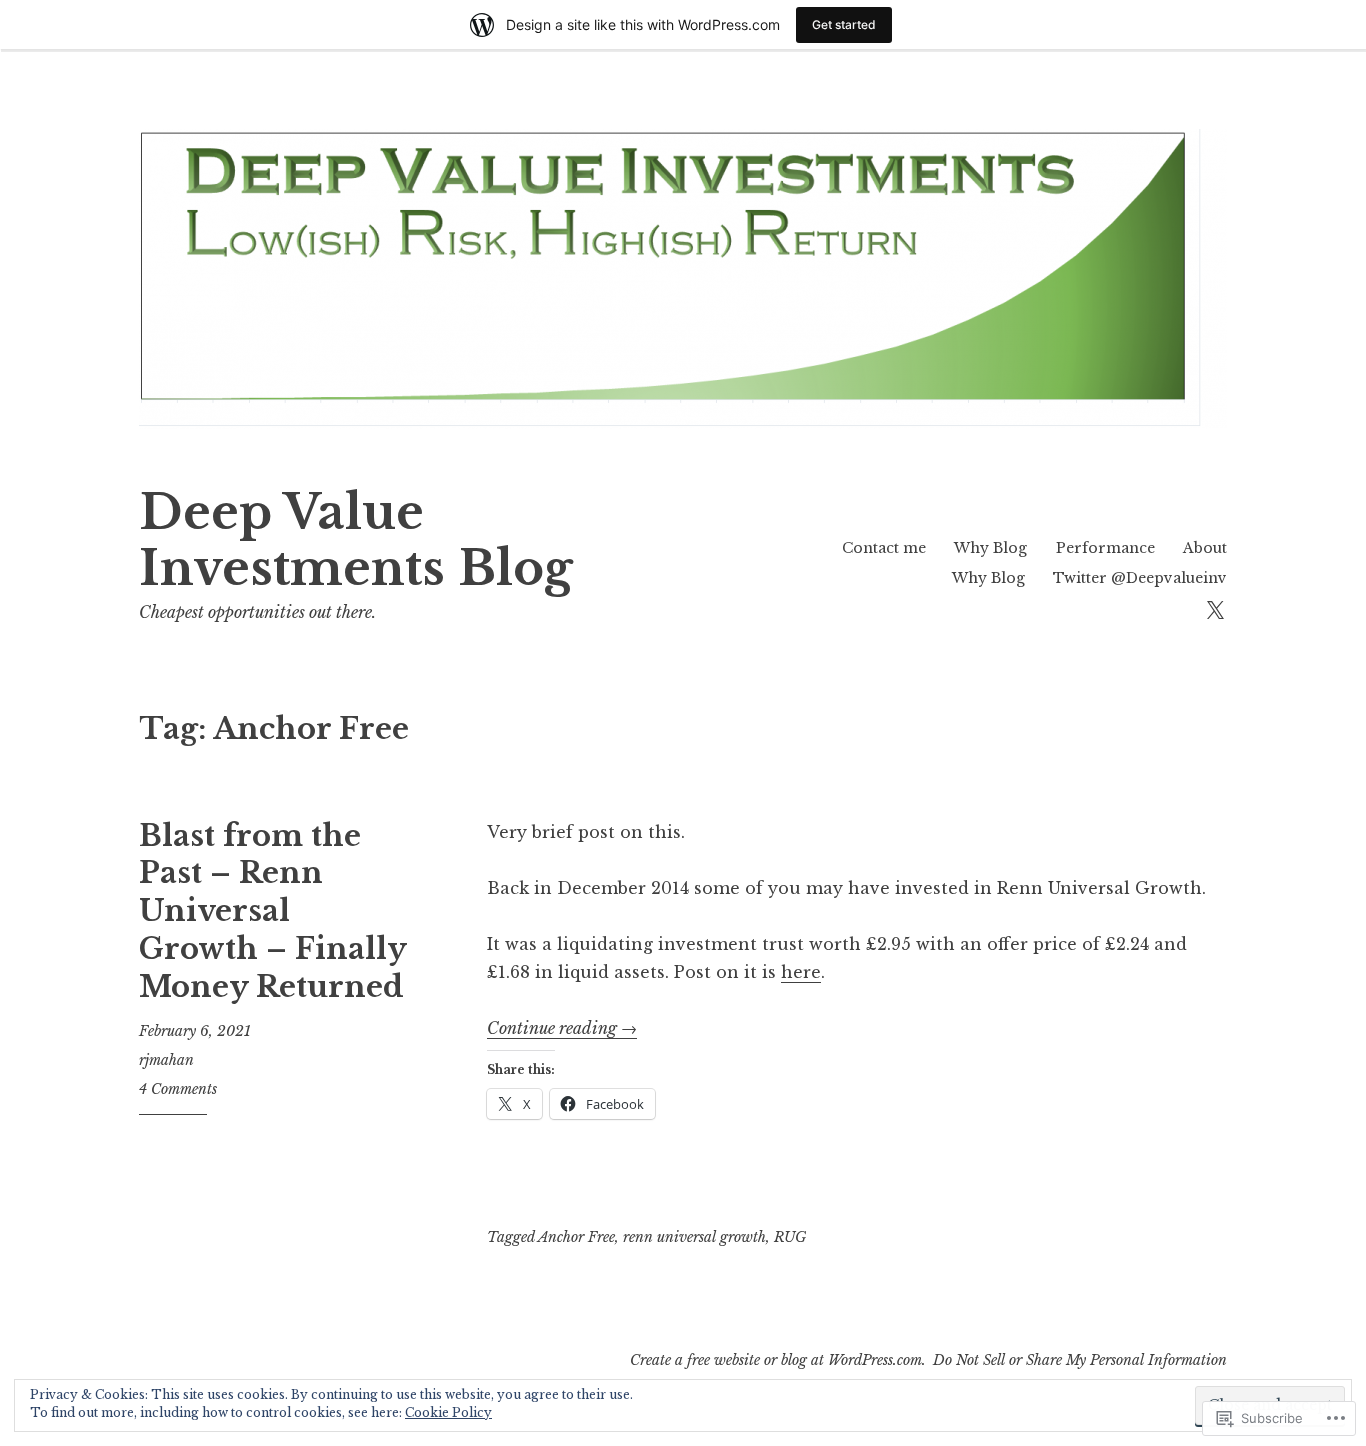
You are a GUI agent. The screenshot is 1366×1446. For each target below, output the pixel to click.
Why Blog (990, 548)
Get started (844, 24)
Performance (1105, 548)
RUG (790, 1237)
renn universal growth (694, 1237)
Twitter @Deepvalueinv (1140, 578)
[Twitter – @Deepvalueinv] (1215, 608)
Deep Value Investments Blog (356, 540)
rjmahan (166, 1060)
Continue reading (562, 1028)
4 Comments (178, 1089)
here (801, 972)
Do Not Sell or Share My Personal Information (1080, 1360)
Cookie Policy (448, 1412)
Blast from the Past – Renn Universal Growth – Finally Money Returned (272, 911)
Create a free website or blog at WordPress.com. (778, 1360)
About (1205, 548)
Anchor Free (576, 1237)
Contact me (884, 548)
